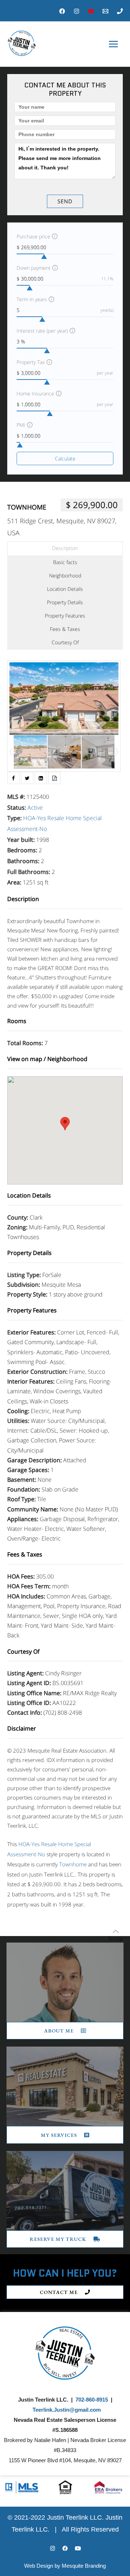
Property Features (65, 616)
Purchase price (33, 236)
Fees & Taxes (65, 629)
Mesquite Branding (84, 2566)
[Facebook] (62, 11)
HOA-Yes (34, 818)
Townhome (27, 507)
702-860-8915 (92, 2400)
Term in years (32, 299)
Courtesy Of (65, 642)
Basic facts (65, 562)
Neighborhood (65, 575)
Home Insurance (35, 393)
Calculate (65, 458)
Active (35, 808)
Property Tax (31, 362)
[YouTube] (91, 11)
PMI (21, 425)
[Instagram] (77, 11)
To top (116, 1938)
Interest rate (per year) (42, 331)
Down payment (34, 268)
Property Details (65, 602)
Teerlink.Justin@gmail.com (67, 2410)
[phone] (120, 11)
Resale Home (64, 818)
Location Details (65, 589)
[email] (105, 11)
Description (65, 548)
